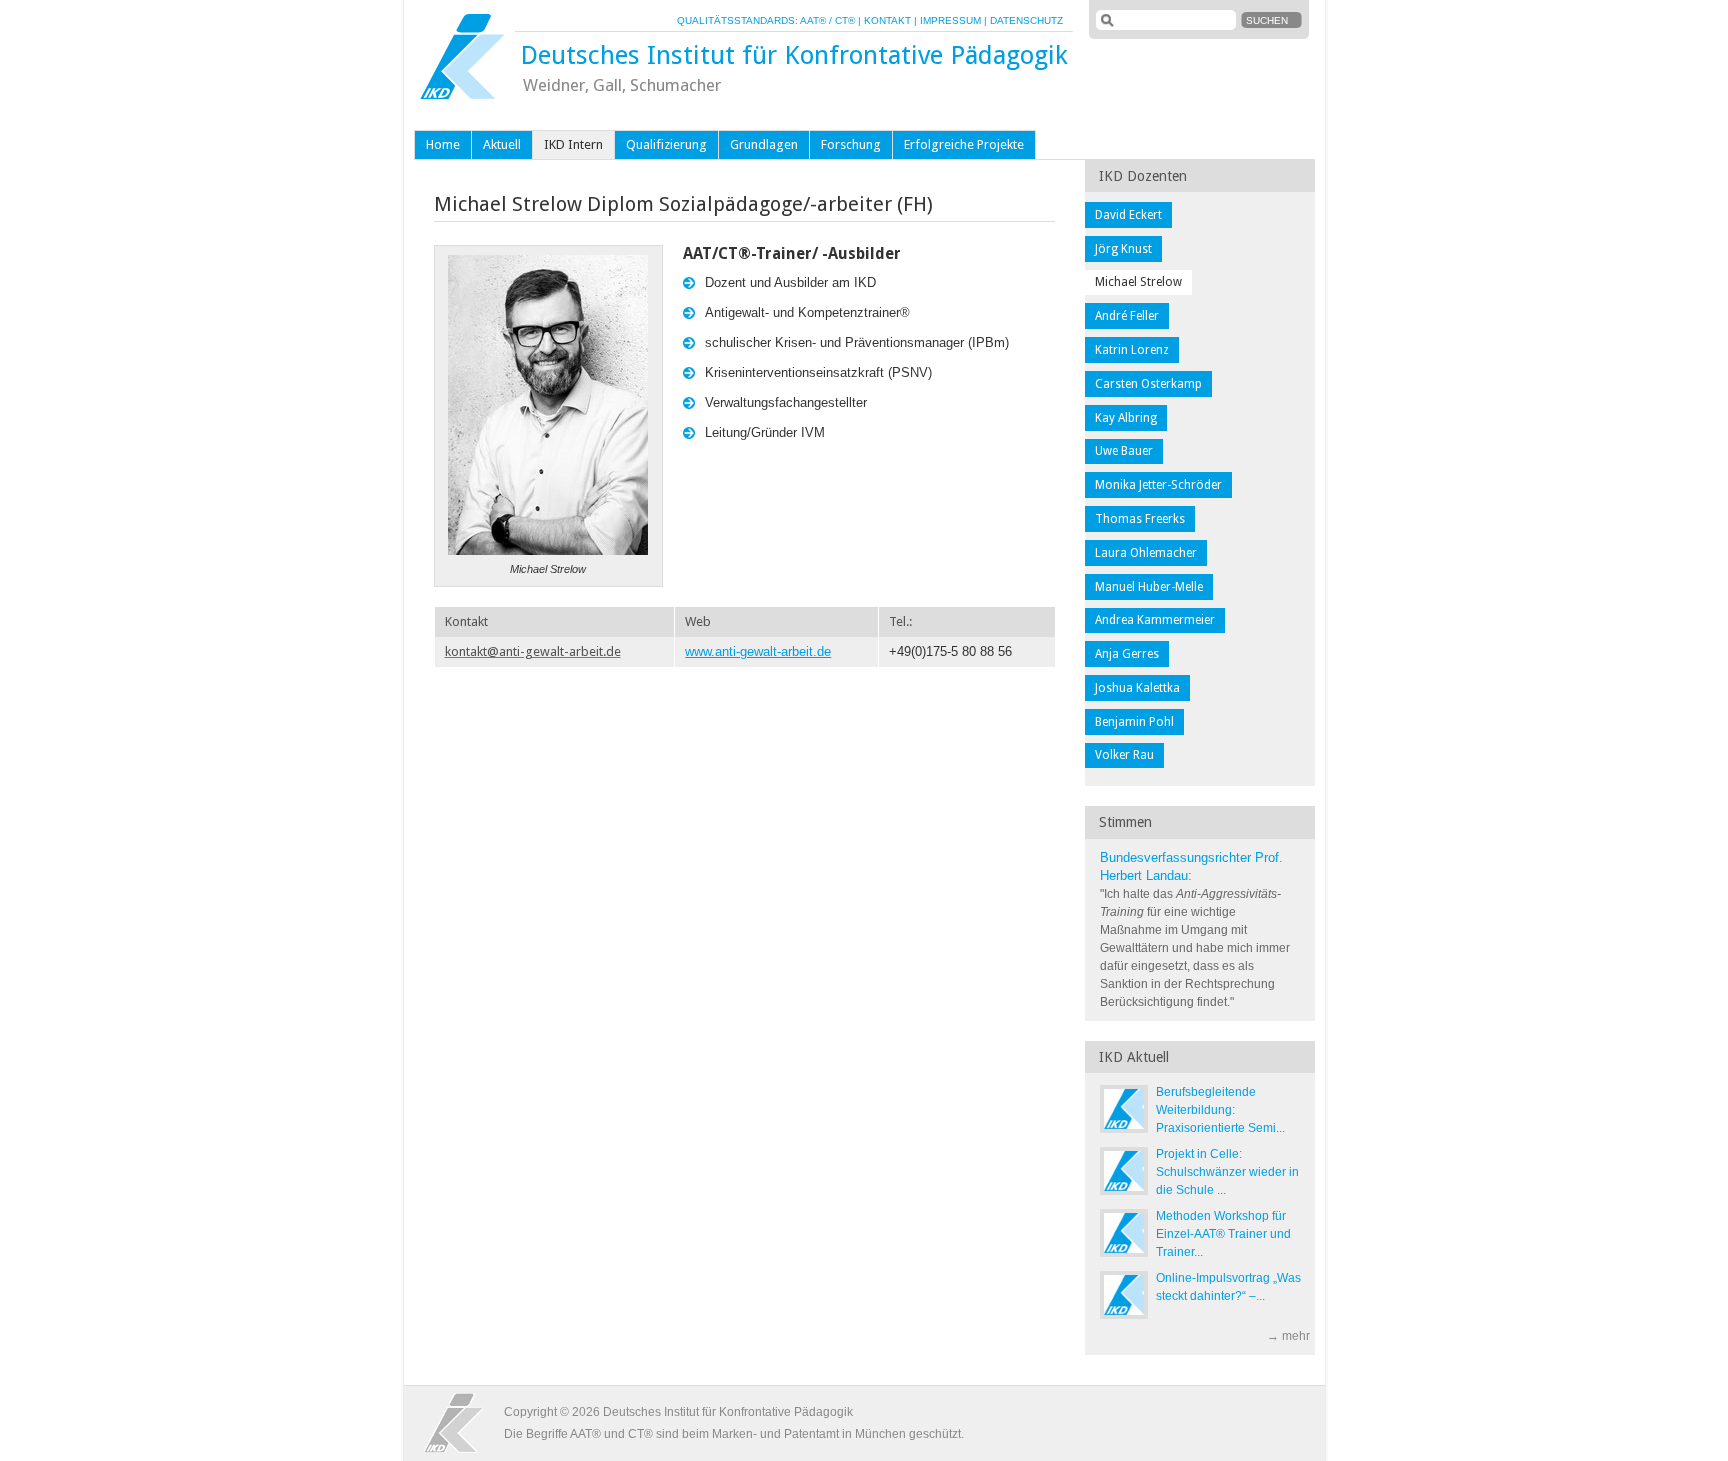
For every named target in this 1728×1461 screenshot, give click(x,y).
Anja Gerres (1127, 654)
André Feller (1127, 316)
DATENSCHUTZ (1026, 20)
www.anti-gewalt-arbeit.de (758, 651)
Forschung (851, 144)
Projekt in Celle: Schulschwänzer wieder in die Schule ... (1227, 1172)
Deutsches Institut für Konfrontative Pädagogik (794, 55)
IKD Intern (573, 144)
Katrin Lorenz (1132, 350)
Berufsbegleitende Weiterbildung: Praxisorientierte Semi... (1220, 1110)
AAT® (813, 20)
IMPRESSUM (950, 20)
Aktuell (502, 144)
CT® (845, 20)
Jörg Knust (1123, 249)
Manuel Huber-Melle (1149, 587)
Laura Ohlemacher (1146, 553)
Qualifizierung (666, 144)
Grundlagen (764, 144)
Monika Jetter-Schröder (1158, 485)
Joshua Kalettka (1137, 688)
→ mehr (1288, 1336)
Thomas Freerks (1140, 519)
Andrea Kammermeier (1155, 620)
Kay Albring (1126, 418)
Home (443, 144)
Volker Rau (1124, 755)
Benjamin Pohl (1134, 722)
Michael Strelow (1138, 282)
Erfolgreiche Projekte (964, 144)
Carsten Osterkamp (1148, 384)
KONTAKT (887, 20)
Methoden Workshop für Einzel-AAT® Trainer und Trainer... (1223, 1234)
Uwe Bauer (1124, 451)
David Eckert (1128, 215)
